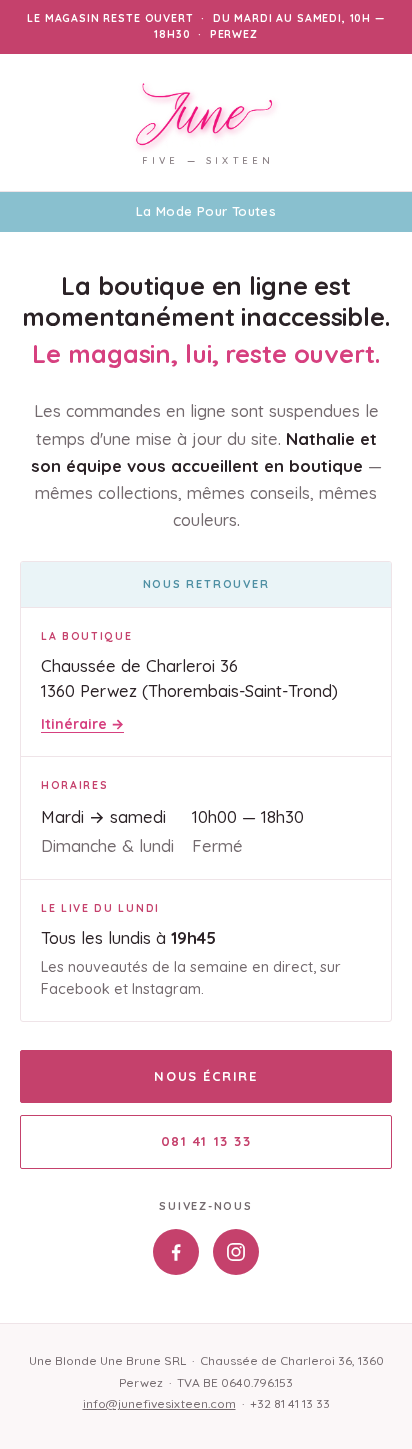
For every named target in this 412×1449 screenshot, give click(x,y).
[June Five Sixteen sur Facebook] (176, 1252)
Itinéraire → (82, 724)
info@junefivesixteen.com (159, 1403)
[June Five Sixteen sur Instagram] (236, 1252)
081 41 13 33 (206, 1141)
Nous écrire (205, 1076)
